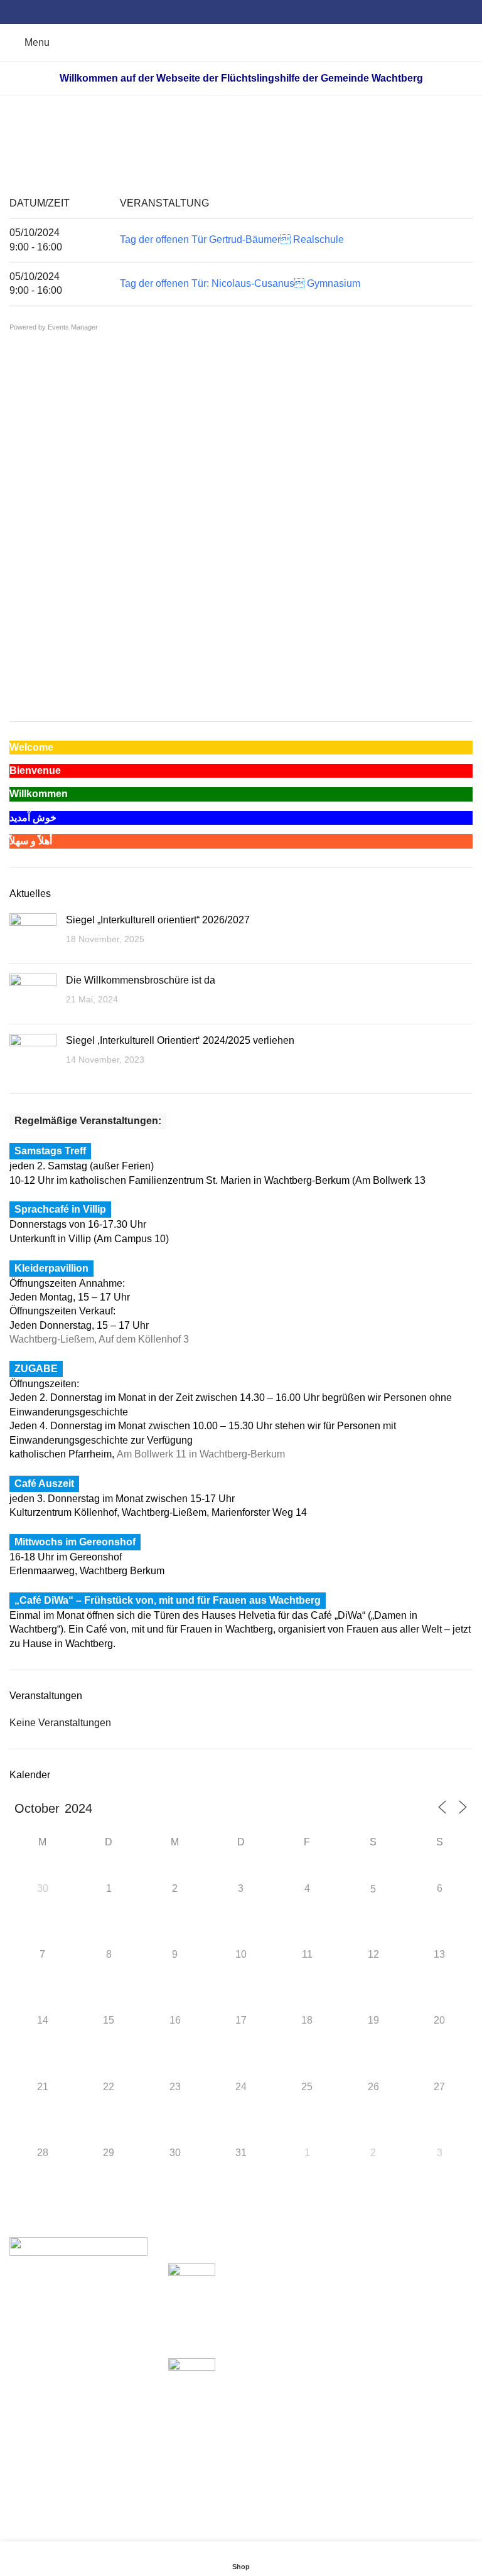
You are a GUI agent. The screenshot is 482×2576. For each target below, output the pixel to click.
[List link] (83, 2301)
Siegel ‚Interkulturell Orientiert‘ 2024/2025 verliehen (180, 1040)
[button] (18, 668)
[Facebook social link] (212, 12)
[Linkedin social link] (256, 12)
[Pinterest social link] (241, 12)
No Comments (253, 2332)
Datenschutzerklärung (375, 2317)
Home (195, 146)
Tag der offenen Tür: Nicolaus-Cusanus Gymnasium (240, 283)
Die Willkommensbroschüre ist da (141, 980)
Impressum (351, 2294)
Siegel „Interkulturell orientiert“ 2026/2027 (158, 920)
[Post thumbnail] (33, 934)
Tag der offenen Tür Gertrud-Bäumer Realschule (232, 239)
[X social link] (227, 12)
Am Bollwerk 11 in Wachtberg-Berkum (201, 1454)
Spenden (347, 2270)
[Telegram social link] (270, 12)
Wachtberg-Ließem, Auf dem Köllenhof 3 (99, 1339)
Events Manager (73, 327)
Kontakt (343, 2341)
